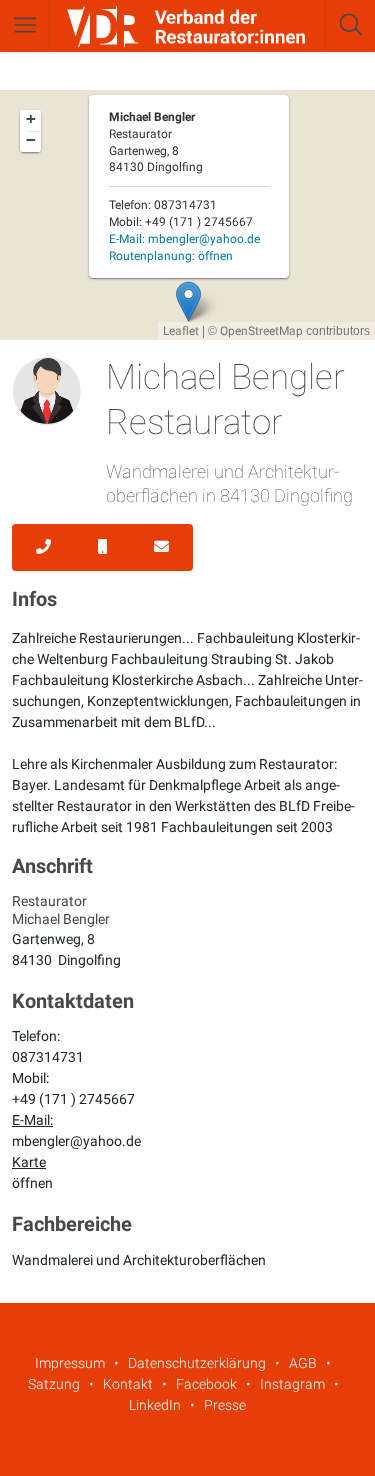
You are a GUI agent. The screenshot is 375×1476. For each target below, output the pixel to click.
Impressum (70, 1363)
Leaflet (181, 331)
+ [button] (31, 119)
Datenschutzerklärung (197, 1363)
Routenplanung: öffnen (171, 256)
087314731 (48, 1057)
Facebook (206, 1384)
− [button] (31, 140)
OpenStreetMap (261, 331)
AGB (303, 1363)
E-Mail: (184, 239)
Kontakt (128, 1384)
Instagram (292, 1384)
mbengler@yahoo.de (76, 1141)
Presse (225, 1405)
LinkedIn (155, 1405)
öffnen (32, 1183)
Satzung (54, 1384)
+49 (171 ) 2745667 (73, 1099)
